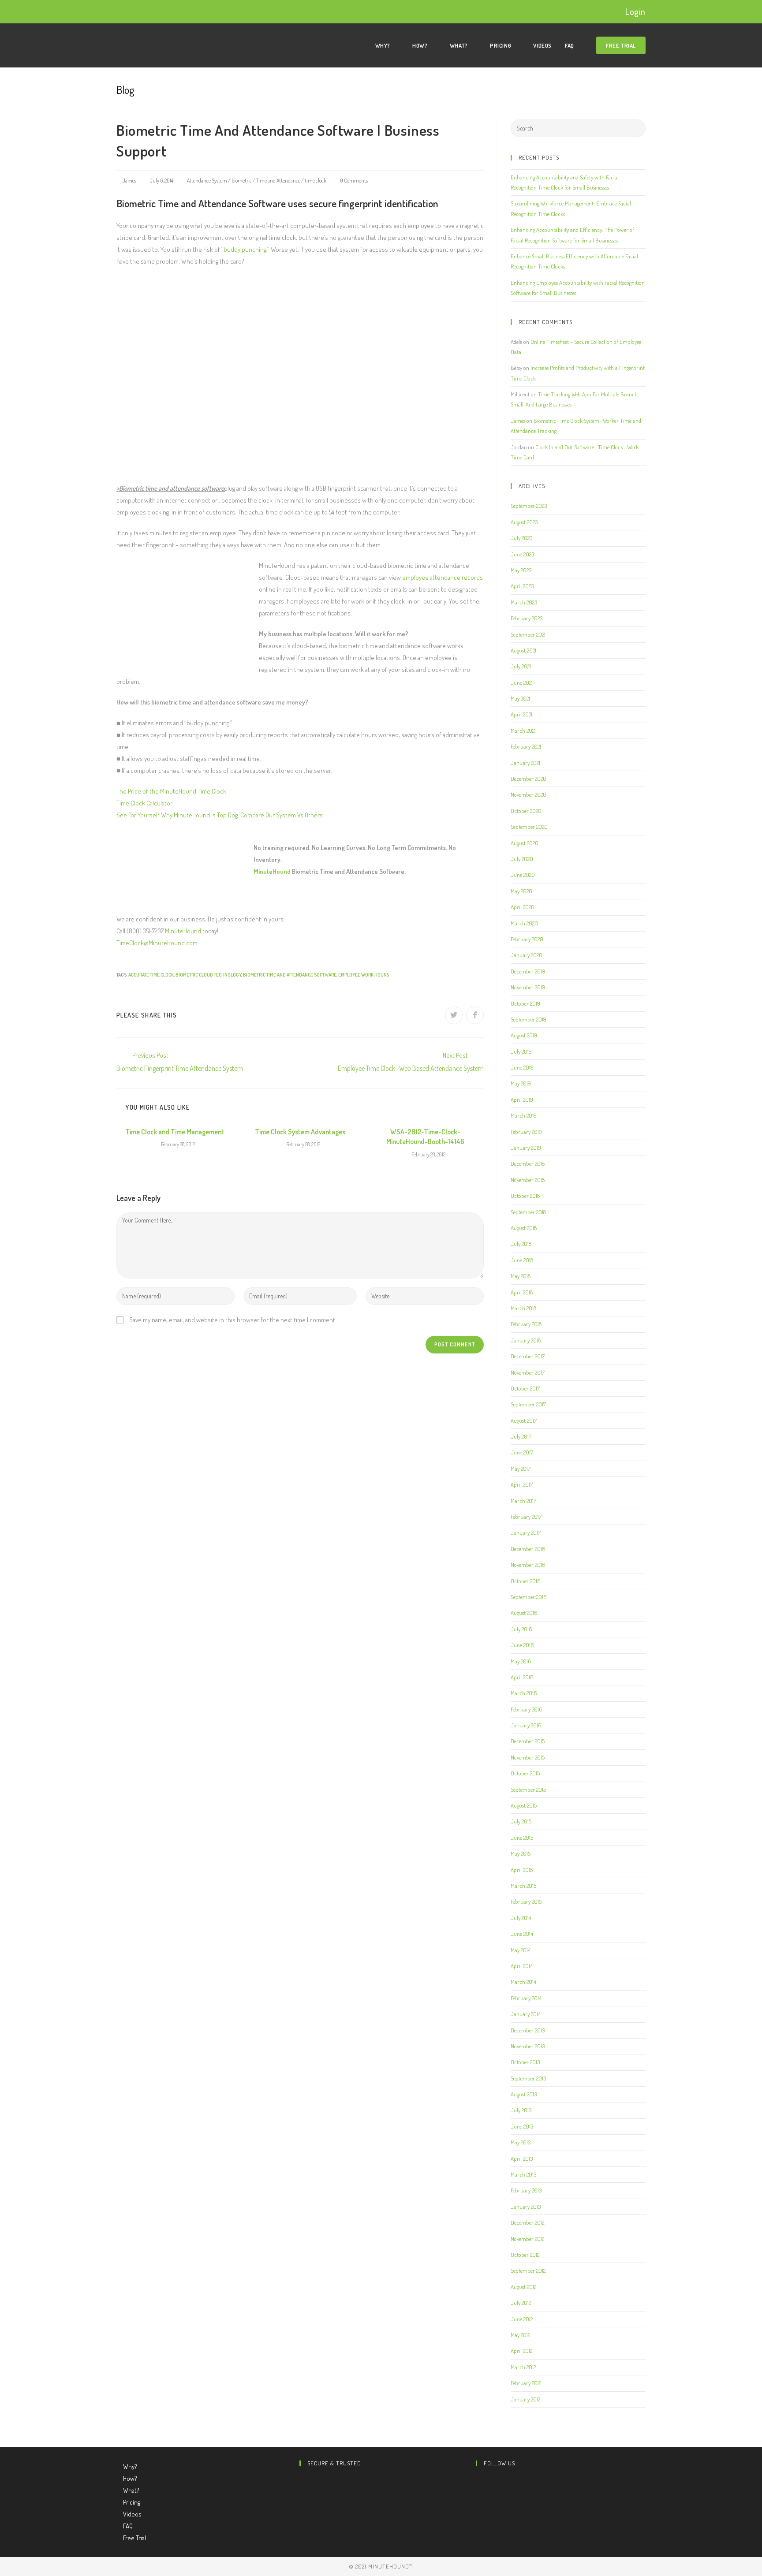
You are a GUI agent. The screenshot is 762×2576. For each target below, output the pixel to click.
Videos (132, 2514)
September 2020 (529, 827)
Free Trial (134, 2538)
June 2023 (522, 554)
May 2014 (521, 1950)
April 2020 (523, 907)
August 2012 (523, 2287)
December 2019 (528, 971)
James (129, 181)
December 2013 (528, 2030)
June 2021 (522, 682)
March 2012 (523, 2367)
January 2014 (526, 2014)
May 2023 (521, 570)
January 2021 (525, 763)
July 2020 (522, 859)
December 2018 (528, 1163)
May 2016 (521, 1661)
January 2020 (527, 955)
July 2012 (521, 2303)
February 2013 (526, 2190)
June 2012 (522, 2319)
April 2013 (522, 2158)
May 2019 (521, 1083)
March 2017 (523, 1501)
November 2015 (528, 1757)
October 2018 (525, 1196)
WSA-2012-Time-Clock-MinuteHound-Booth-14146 (425, 1137)
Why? (131, 2466)
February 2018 (526, 1324)
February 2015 (526, 1901)
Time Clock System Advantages (300, 1132)
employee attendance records (443, 577)
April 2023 (522, 586)
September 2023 (529, 506)
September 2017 (528, 1404)
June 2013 (522, 2126)
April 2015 (522, 1870)
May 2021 (520, 698)
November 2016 (528, 1565)
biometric (242, 181)
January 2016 (526, 1725)
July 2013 (521, 2110)
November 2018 (528, 1180)
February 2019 (526, 1132)
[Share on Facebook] (475, 1015)
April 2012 (521, 2351)
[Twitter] (478, 2481)
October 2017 (525, 1388)
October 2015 (525, 1773)
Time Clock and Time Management (175, 1132)
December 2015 (528, 1741)
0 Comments (354, 181)
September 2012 (528, 2270)
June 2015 (522, 1838)
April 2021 (521, 714)
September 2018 (528, 1212)
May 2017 (521, 1469)
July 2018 (521, 1244)
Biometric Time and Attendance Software (290, 975)
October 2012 (525, 2255)
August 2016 (524, 1613)
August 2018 (524, 1228)
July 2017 (521, 1436)
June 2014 (522, 1934)
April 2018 (522, 1292)
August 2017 (524, 1420)
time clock (316, 181)
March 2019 (524, 1115)
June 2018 (522, 1260)
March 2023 (524, 602)
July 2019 (521, 1051)
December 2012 (527, 2222)
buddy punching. (245, 249)
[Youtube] (478, 2505)
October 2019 (525, 1003)
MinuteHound (272, 871)
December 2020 (529, 779)
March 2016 (524, 1693)
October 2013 (525, 2062)
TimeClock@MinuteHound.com (157, 943)
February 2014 (526, 1998)
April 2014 (522, 1966)
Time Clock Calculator (144, 803)
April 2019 (522, 1100)
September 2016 (529, 1597)
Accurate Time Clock (151, 975)
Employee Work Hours (364, 975)
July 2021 (521, 666)
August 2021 (523, 650)
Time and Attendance (278, 181)
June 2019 (522, 1067)
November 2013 (528, 2046)
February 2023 (527, 618)
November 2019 (528, 987)
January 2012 (525, 2399)
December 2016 (528, 1549)
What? (132, 2490)
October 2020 (526, 811)
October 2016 (526, 1581)
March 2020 (524, 923)
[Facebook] (478, 2493)
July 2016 (521, 1629)
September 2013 (528, 2078)
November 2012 (527, 2239)
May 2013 (521, 2142)
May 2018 (521, 1276)
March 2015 (523, 1886)
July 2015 (521, 1821)
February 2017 (526, 1517)
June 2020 (523, 875)
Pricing (132, 2502)
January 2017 (526, 1532)
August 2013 (524, 2094)
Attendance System (207, 181)
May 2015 (521, 1853)
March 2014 (523, 1982)
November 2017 (528, 1372)
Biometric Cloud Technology (208, 975)
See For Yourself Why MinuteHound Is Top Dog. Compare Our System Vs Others (220, 815)
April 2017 (522, 1484)
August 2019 (524, 1035)
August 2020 (525, 843)
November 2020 (529, 794)
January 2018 (526, 1340)
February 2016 (527, 1709)
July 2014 (521, 1918)
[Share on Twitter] (454, 1015)
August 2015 (524, 1805)
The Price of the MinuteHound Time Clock (171, 791)
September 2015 (528, 1789)
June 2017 (522, 1452)
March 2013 (523, 2174)
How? (131, 2478)
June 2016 (522, 1645)
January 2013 (526, 2207)
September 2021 (528, 634)
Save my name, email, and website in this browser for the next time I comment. (233, 1320)
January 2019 (526, 1148)
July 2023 (521, 538)
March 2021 (523, 731)
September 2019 (529, 1019)
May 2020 (521, 891)
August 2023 (524, 522)
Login (635, 11)
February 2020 (527, 939)
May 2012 (520, 2335)
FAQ (129, 2526)
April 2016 (522, 1677)
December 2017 (528, 1356)
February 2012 (526, 2383)
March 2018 (523, 1308)
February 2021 (526, 746)
